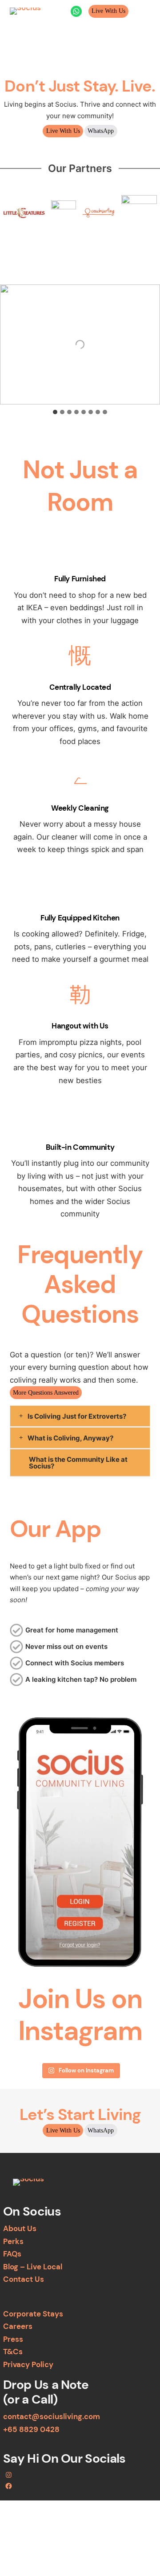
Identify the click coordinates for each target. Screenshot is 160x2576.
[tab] (55, 412)
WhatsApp (101, 131)
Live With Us (108, 11)
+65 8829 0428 (31, 2429)
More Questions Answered (46, 1392)
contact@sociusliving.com (52, 2416)
